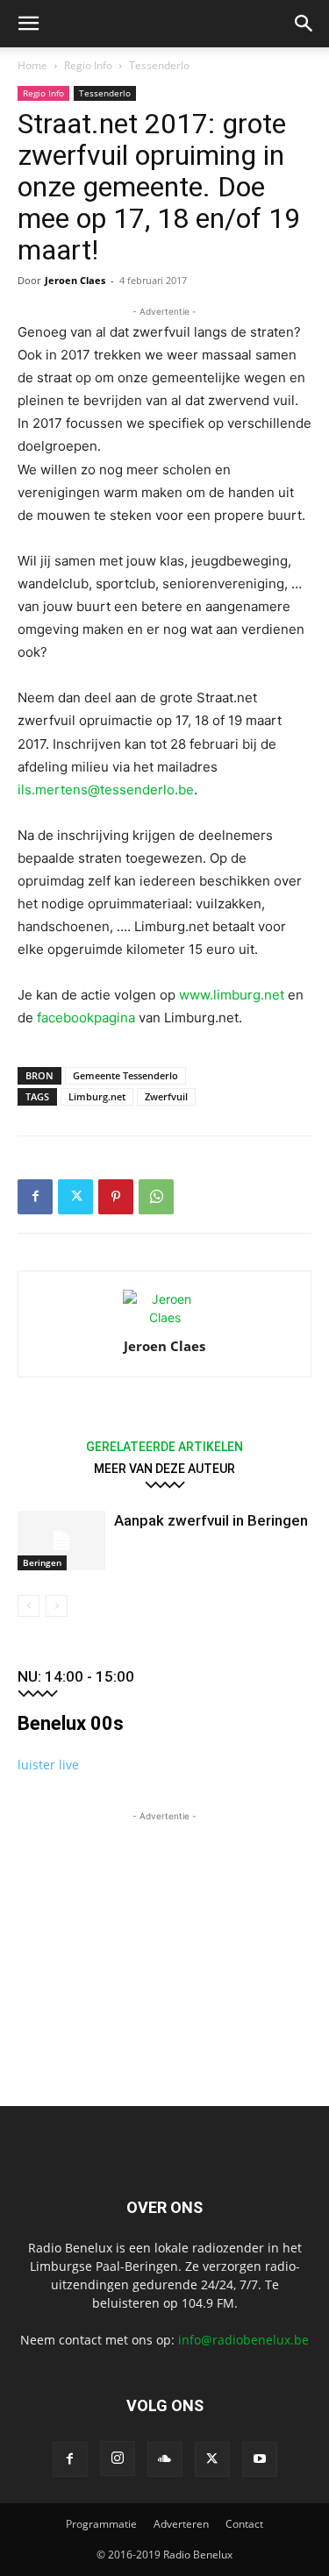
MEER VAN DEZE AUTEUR (164, 1468)
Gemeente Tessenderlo (125, 1075)
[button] (28, 24)
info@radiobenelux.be (243, 2340)
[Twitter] (75, 1197)
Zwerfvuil (166, 1096)
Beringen (42, 1562)
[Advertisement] (165, 1935)
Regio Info (88, 65)
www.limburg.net (232, 995)
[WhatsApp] (156, 1197)
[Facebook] (35, 1197)
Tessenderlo (159, 65)
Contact (244, 2524)
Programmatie (101, 2524)
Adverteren (181, 2524)
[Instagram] (118, 2459)
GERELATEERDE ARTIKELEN (164, 1446)
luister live (48, 1765)
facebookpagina (88, 1018)
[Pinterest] (116, 1197)
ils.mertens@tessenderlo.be (106, 790)
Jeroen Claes (75, 280)
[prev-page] (29, 1606)
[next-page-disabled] (57, 1606)
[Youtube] (260, 2459)
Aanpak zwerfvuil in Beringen (211, 1520)
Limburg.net (97, 1096)
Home (32, 65)
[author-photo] (165, 1317)
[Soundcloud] (165, 2459)
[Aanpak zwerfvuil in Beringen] (61, 1541)
